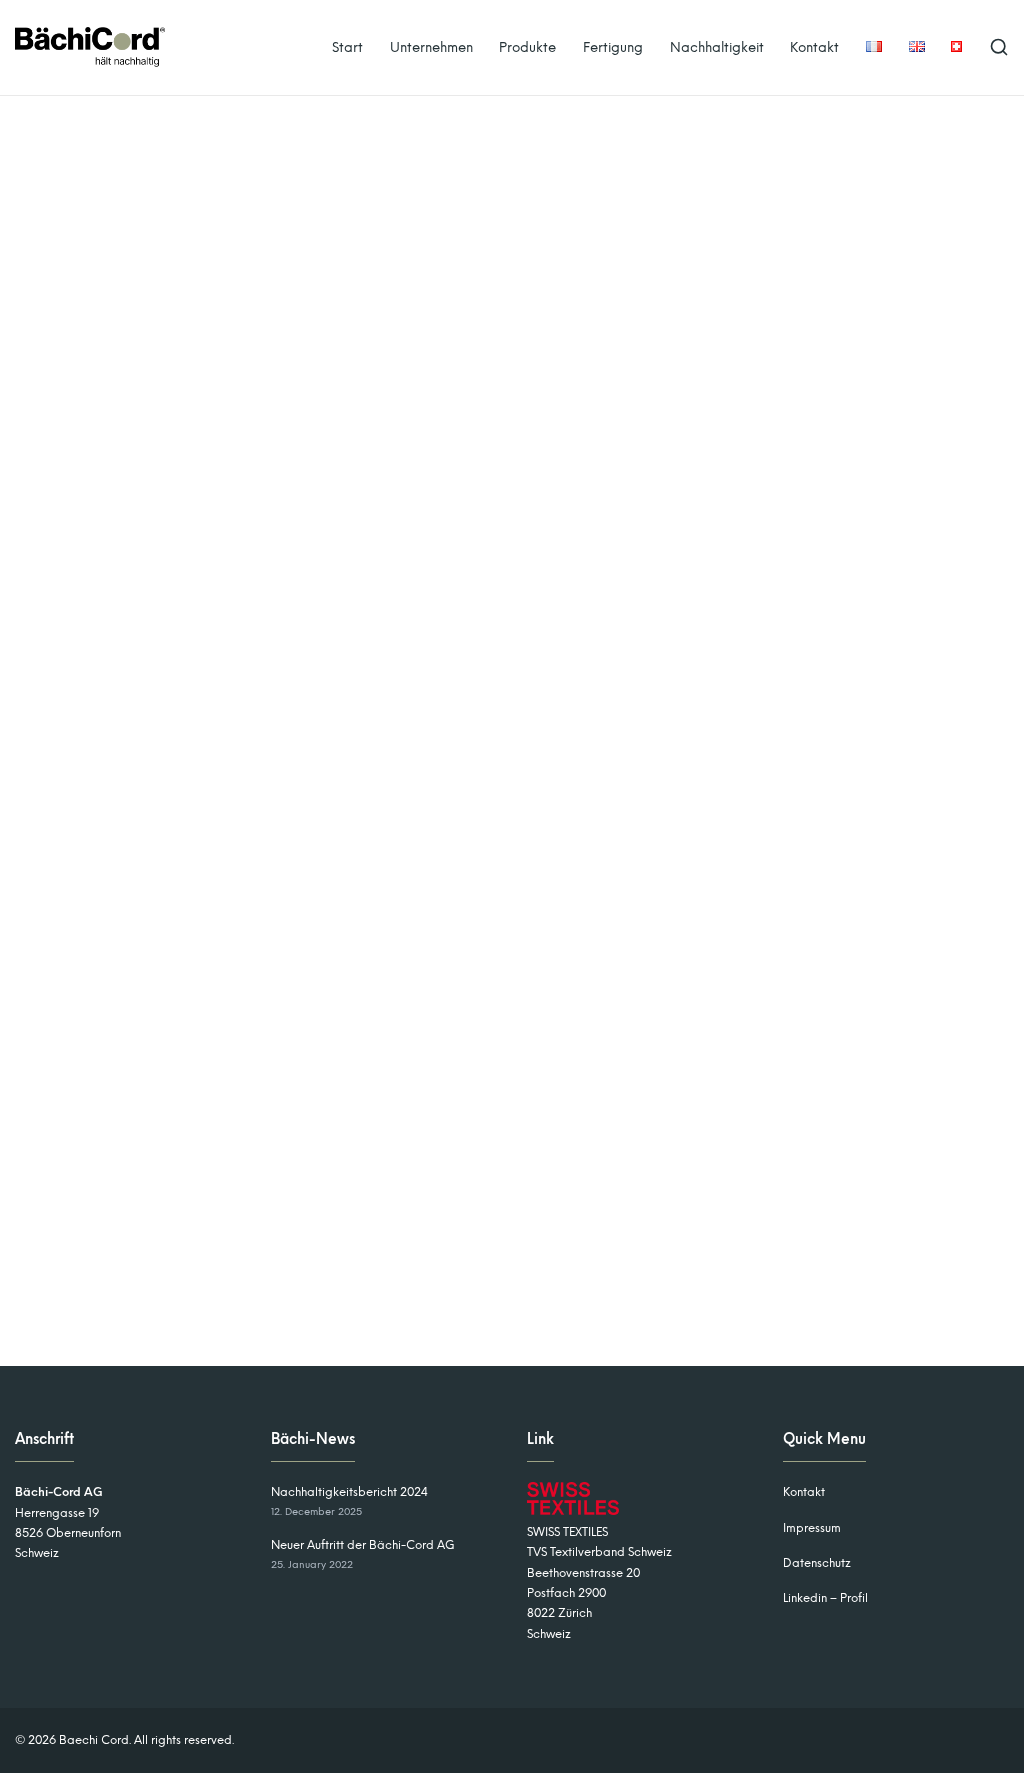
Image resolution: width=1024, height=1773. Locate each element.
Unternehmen (431, 47)
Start (347, 47)
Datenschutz (817, 1563)
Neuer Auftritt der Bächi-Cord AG (362, 1545)
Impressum (812, 1528)
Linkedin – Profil (825, 1598)
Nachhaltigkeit (717, 47)
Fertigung (613, 47)
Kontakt (814, 47)
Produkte (527, 47)
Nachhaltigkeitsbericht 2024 (349, 1492)
